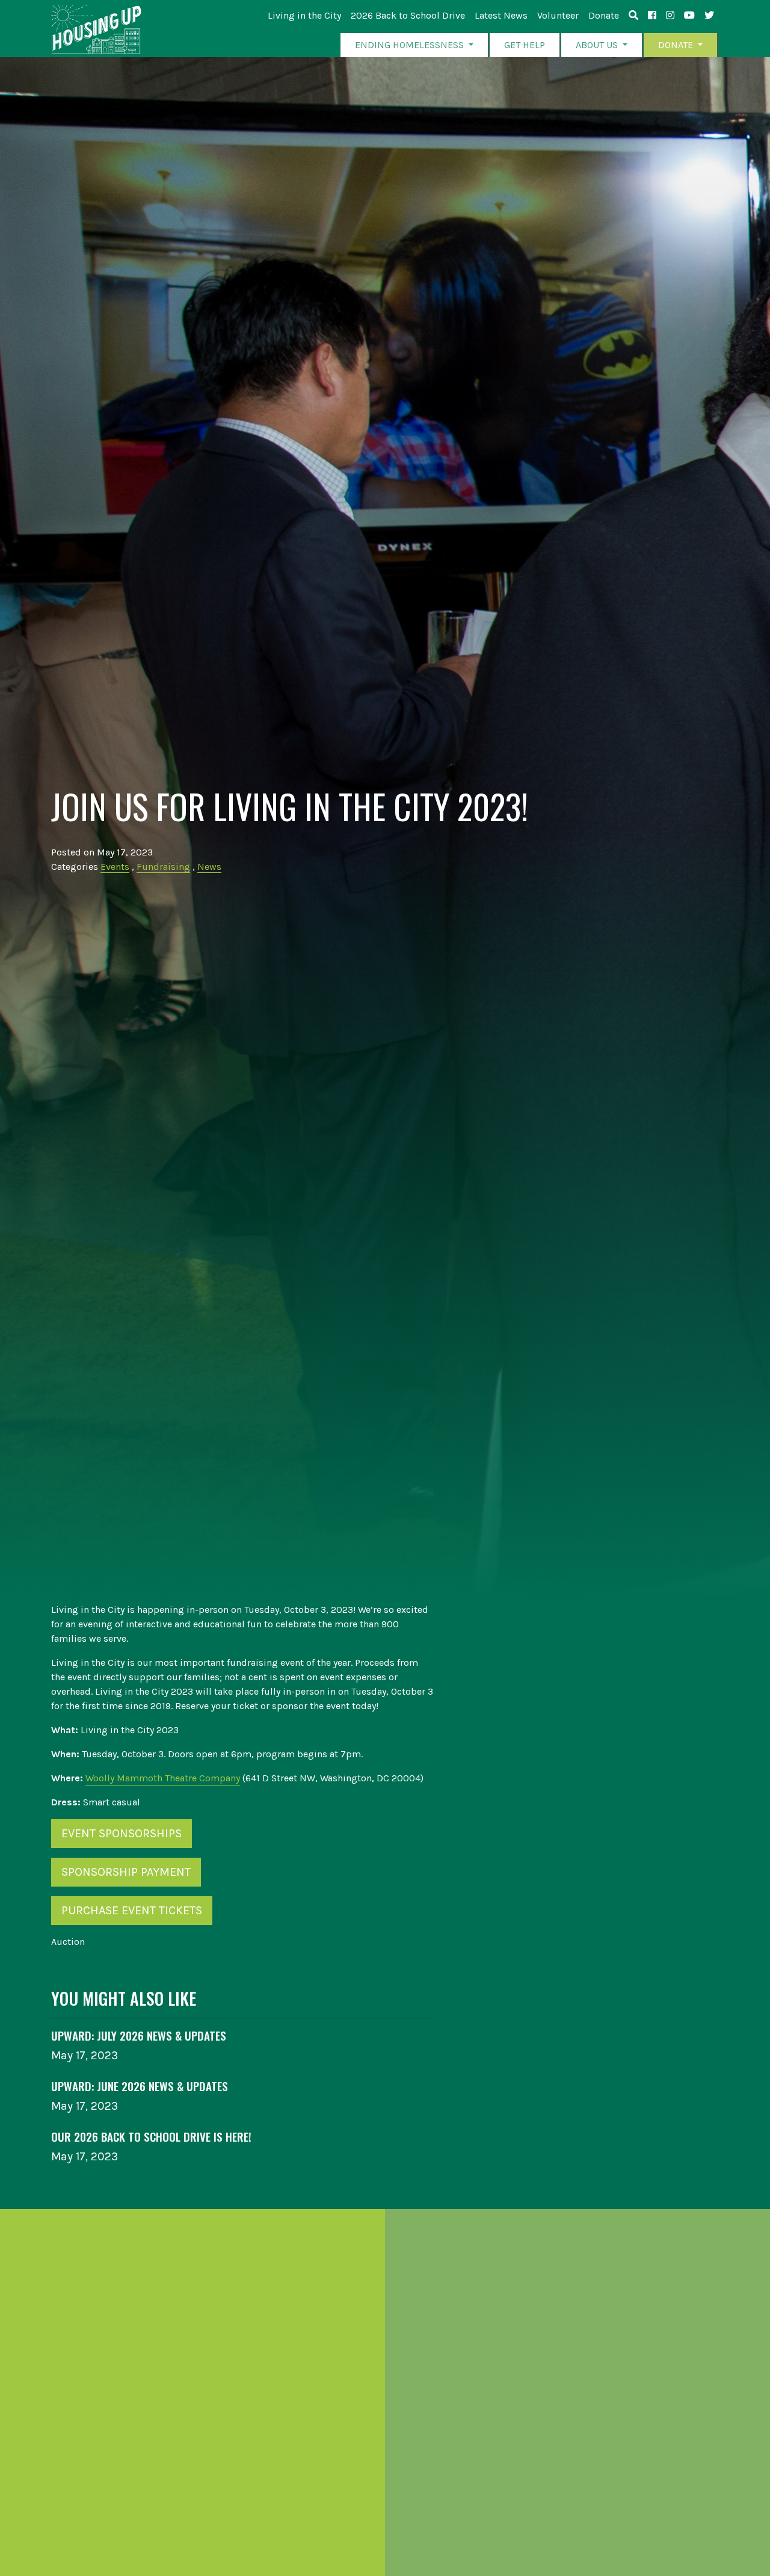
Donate (604, 15)
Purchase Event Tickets (132, 1910)
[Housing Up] (96, 30)
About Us (598, 45)
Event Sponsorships (122, 1833)
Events (115, 867)
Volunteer (558, 15)
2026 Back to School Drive (408, 15)
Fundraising (163, 867)
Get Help (525, 45)
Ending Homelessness (411, 45)
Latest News (501, 15)
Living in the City (304, 15)
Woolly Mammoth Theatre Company (163, 1778)
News (209, 867)
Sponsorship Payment (126, 1872)
